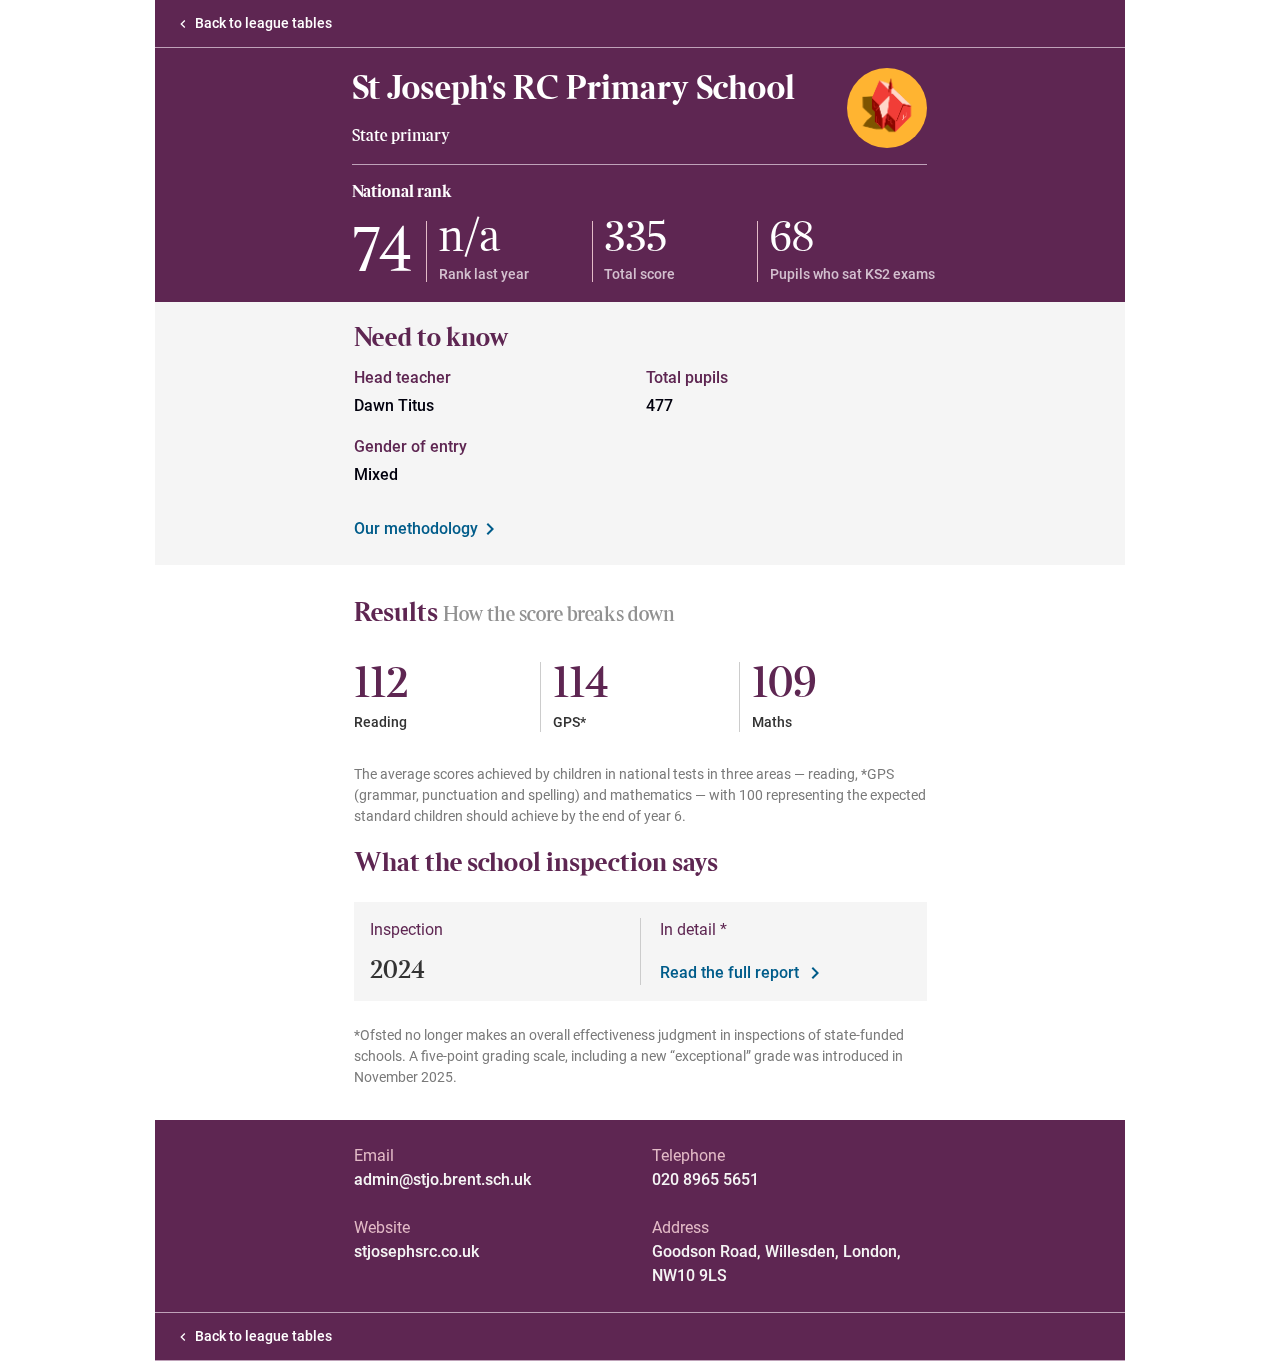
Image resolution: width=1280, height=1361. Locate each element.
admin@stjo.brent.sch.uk (442, 1179)
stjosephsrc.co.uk (416, 1251)
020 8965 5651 (705, 1179)
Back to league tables (263, 23)
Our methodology (416, 528)
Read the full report (729, 972)
